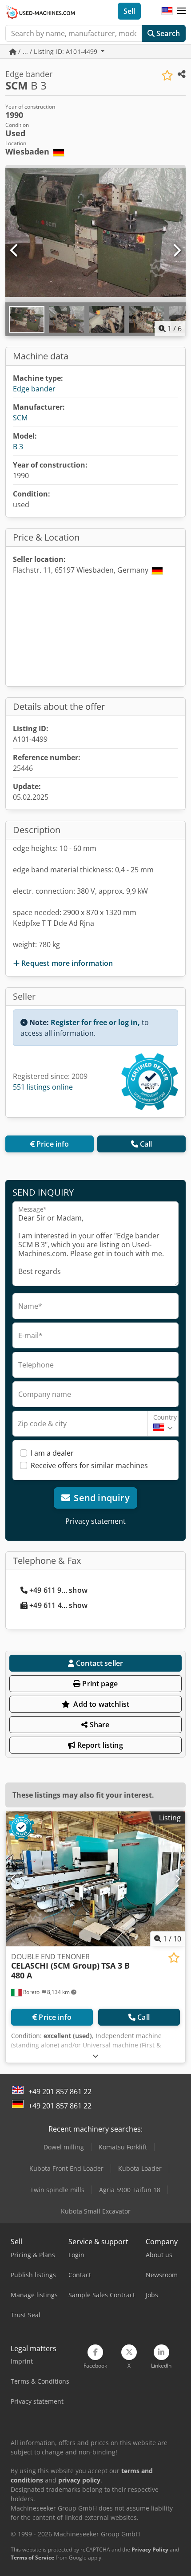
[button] (181, 11)
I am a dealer (52, 1453)
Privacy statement (95, 1521)
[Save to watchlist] (167, 75)
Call (146, 1144)
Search (167, 33)
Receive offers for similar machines (89, 1465)
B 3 (18, 447)
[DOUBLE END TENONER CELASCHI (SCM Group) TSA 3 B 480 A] (95, 1879)
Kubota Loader (140, 2168)
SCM (20, 418)
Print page (99, 1684)
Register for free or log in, (95, 1022)
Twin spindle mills (57, 2190)
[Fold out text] (95, 2056)
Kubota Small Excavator (96, 2211)
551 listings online (43, 1087)
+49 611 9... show (58, 1590)
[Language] (167, 11)
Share (99, 1725)
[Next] (176, 251)
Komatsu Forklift (123, 2147)
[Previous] (15, 251)
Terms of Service (32, 2558)
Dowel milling (64, 2147)
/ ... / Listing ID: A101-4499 (58, 51)
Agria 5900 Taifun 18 (130, 2190)
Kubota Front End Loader (66, 2168)
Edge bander (34, 389)
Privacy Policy (150, 2550)
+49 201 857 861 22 (60, 2092)
